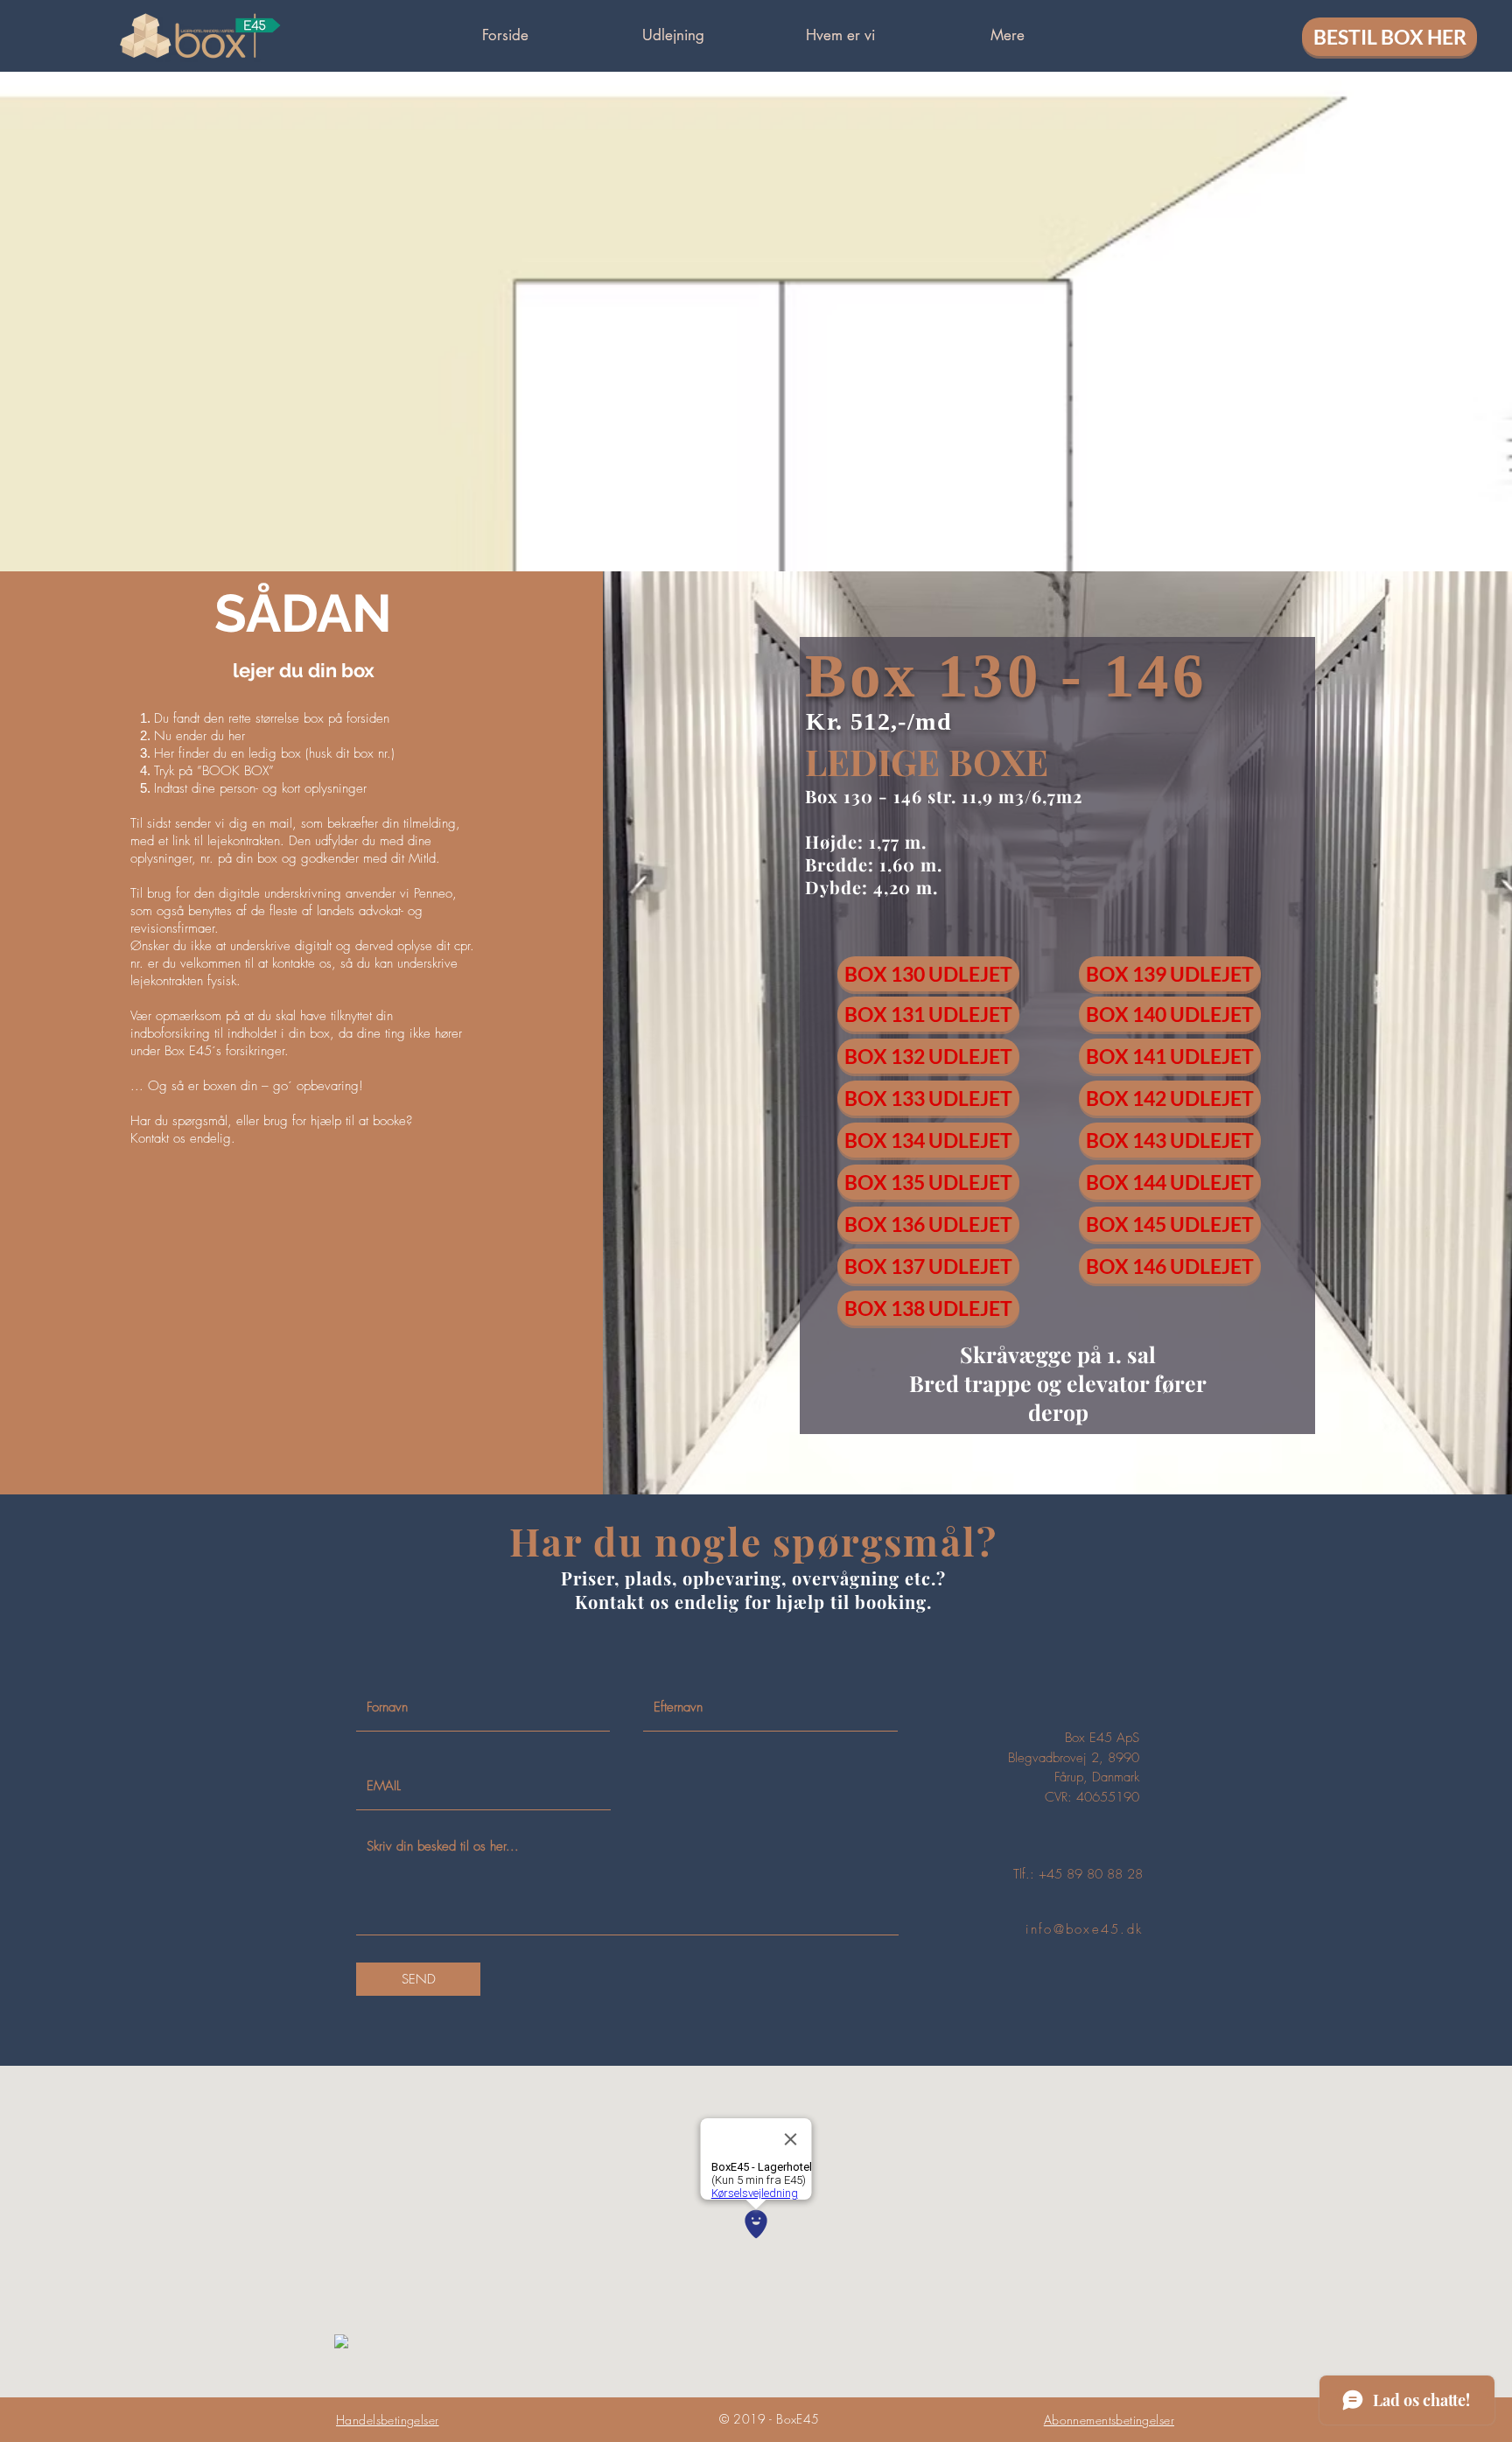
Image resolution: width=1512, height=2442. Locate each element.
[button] (673, 35)
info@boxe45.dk (1085, 1929)
